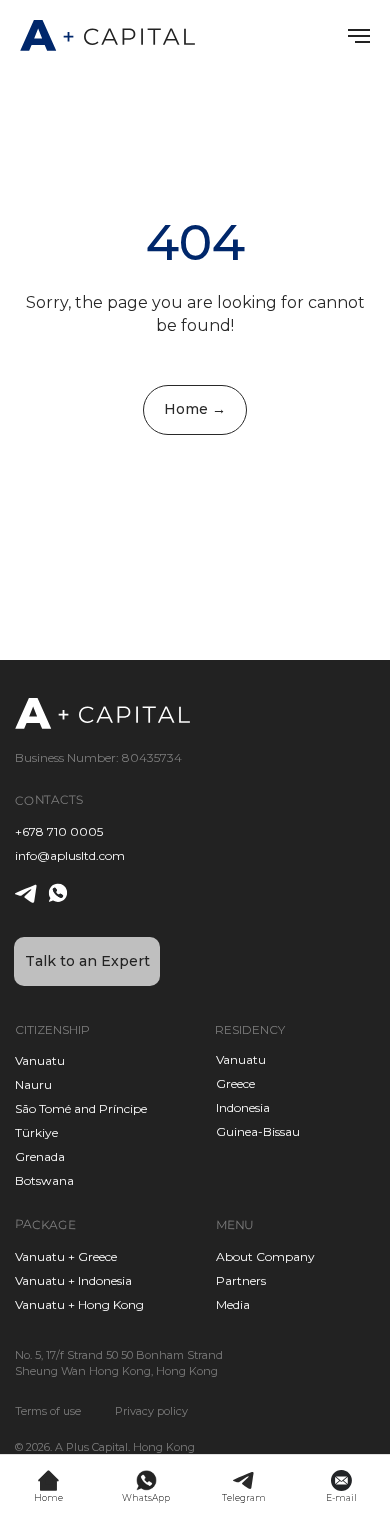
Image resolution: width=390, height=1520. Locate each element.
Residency (250, 1029)
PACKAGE (45, 1224)
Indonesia (243, 1107)
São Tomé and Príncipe (81, 1108)
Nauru (33, 1084)
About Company (265, 1256)
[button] (87, 961)
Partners (241, 1280)
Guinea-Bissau (258, 1131)
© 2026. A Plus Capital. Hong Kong (105, 1447)
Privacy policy (151, 1411)
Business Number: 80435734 (98, 757)
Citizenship (52, 1029)
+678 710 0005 (59, 831)
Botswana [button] (44, 1180)
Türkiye (36, 1132)
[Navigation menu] (359, 36)
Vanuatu (241, 1059)
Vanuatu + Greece (66, 1256)
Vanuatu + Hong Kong (79, 1304)
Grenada (40, 1156)
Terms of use (48, 1411)
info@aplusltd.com (70, 855)
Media (233, 1304)
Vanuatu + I (48, 1280)
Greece (235, 1083)
